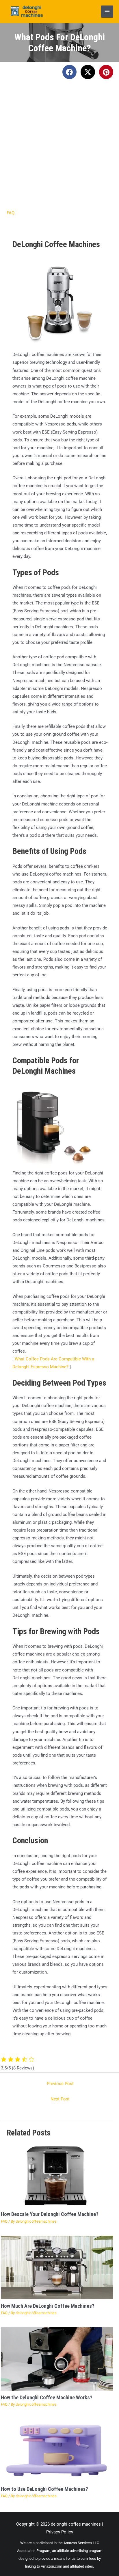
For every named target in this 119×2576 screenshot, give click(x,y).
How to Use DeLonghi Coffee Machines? (44, 2489)
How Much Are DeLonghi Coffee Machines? (48, 2306)
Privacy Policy (60, 2532)
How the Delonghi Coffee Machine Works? (47, 2397)
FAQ (11, 213)
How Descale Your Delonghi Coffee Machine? (50, 2214)
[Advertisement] (59, 147)
